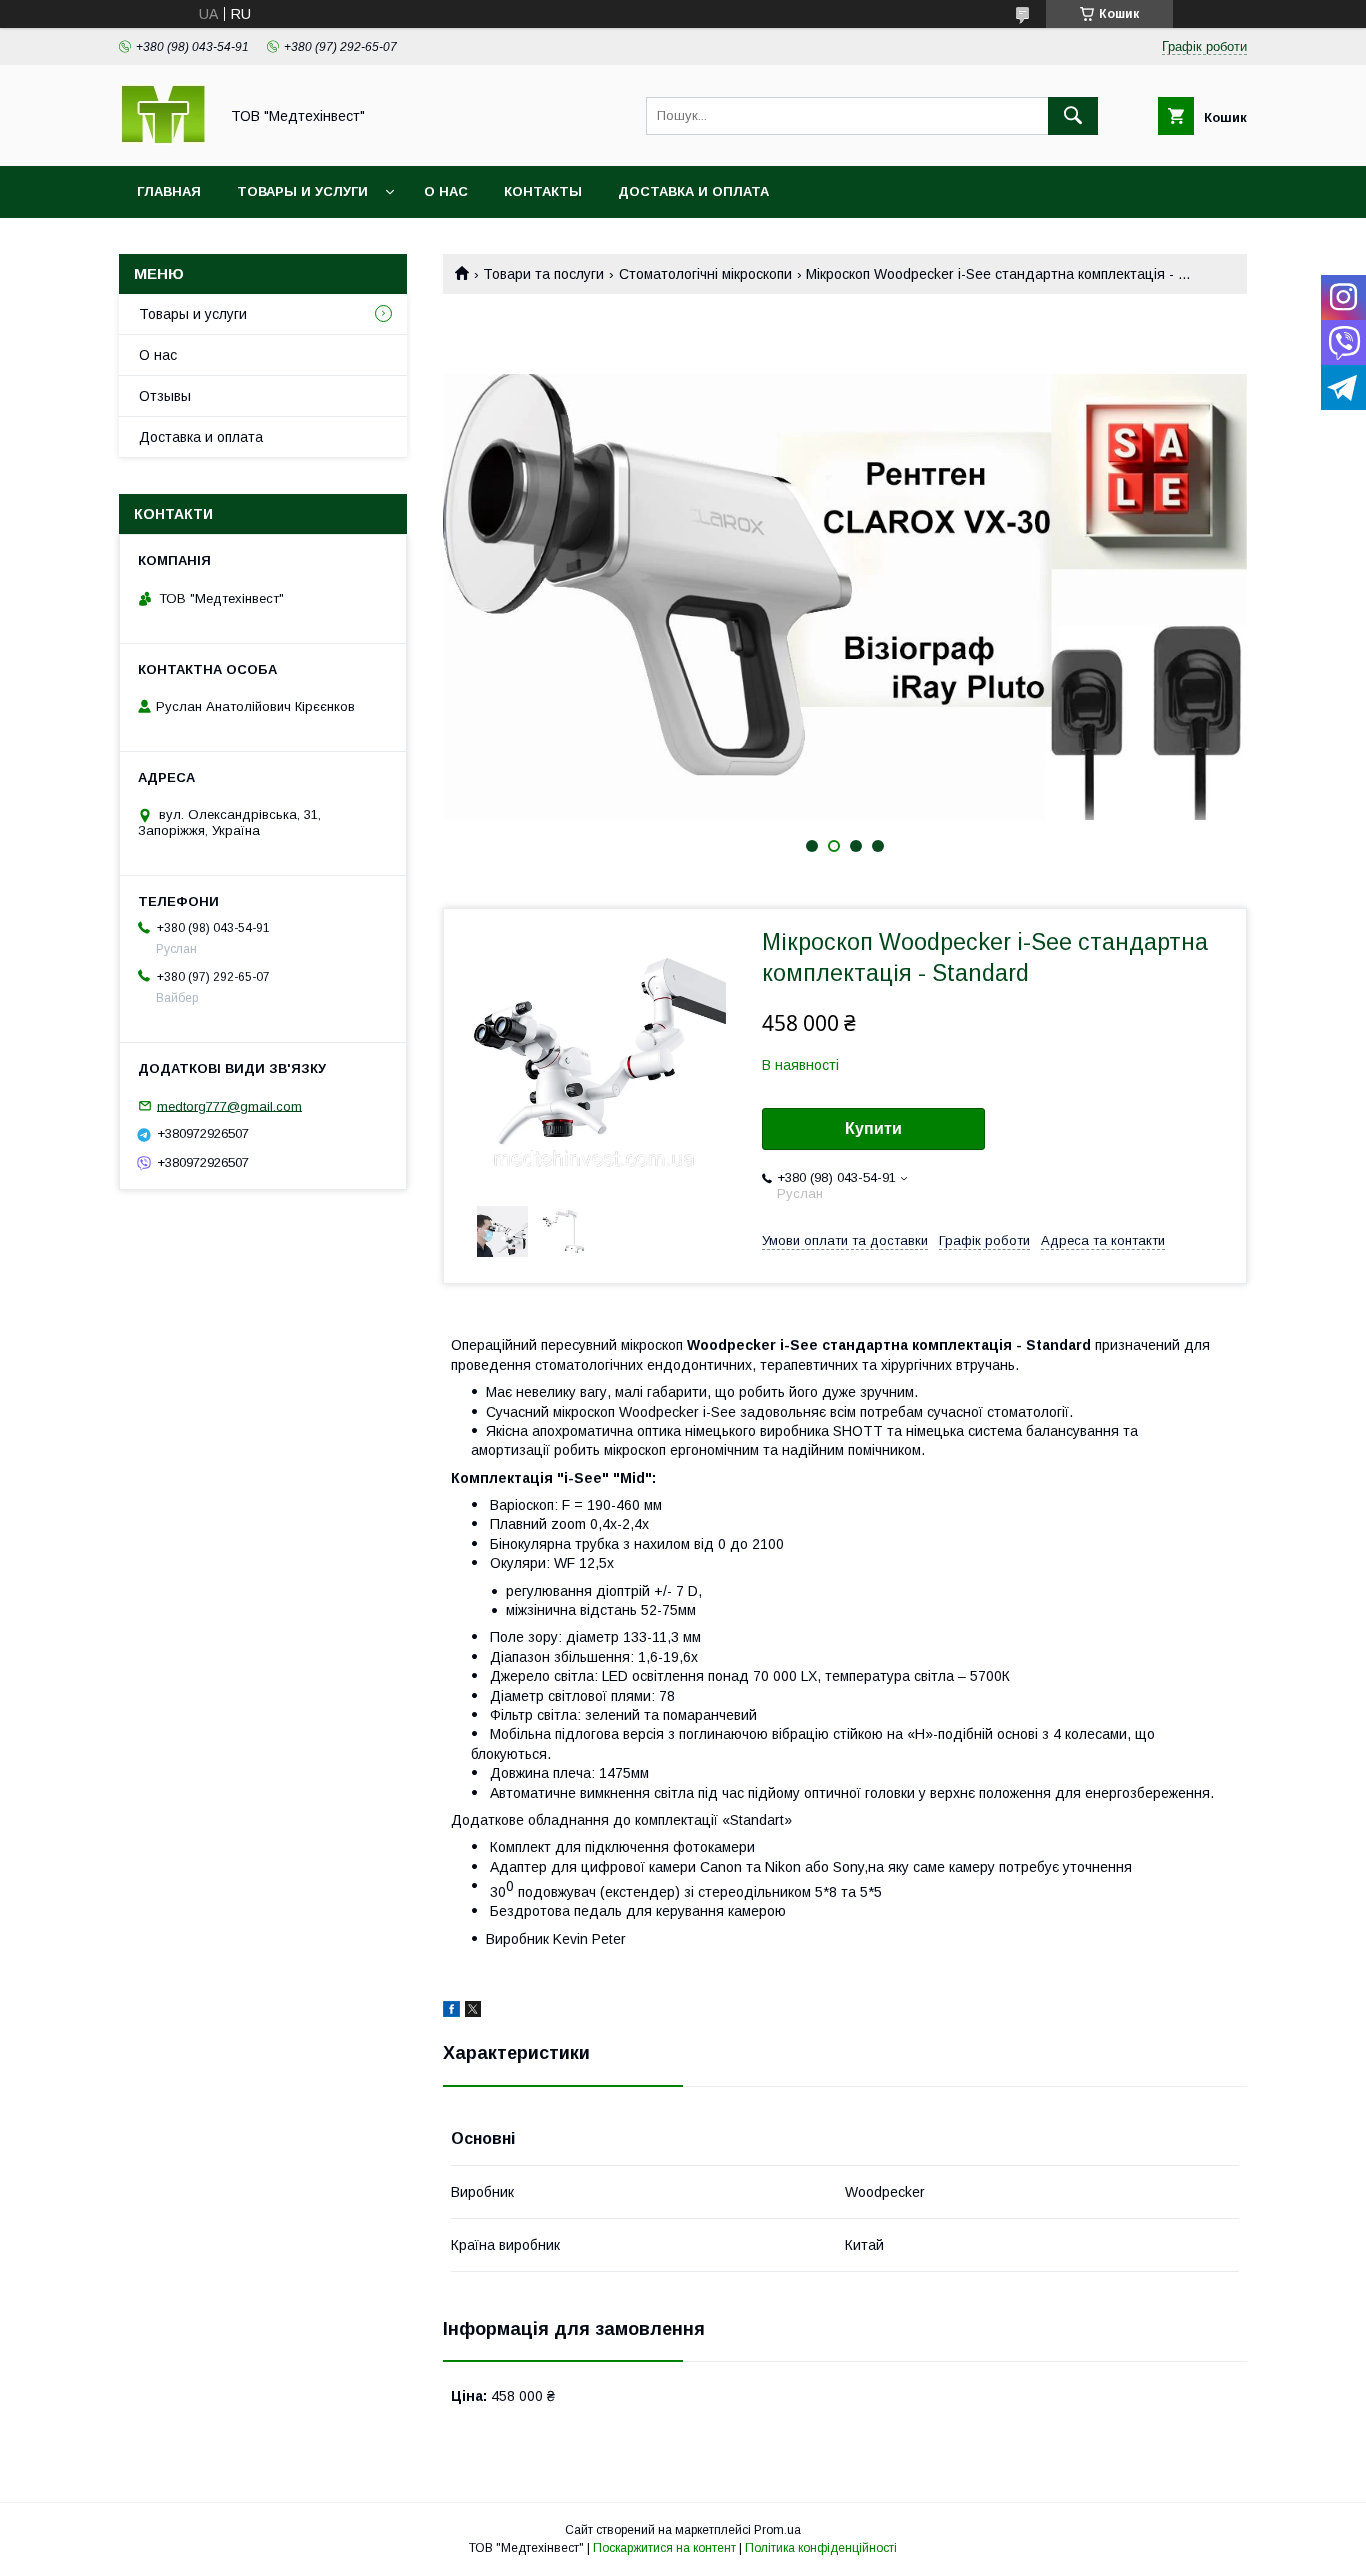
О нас (446, 191)
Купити (873, 1128)
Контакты (543, 191)
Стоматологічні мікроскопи (705, 274)
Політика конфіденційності (821, 2548)
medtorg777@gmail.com (229, 1105)
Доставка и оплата (693, 191)
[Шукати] (1073, 116)
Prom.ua (777, 2530)
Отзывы (165, 396)
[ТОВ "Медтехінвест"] (163, 140)
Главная (169, 191)
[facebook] (451, 2012)
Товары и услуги (302, 191)
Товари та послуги (543, 274)
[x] (473, 2012)
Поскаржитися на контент (664, 2548)
